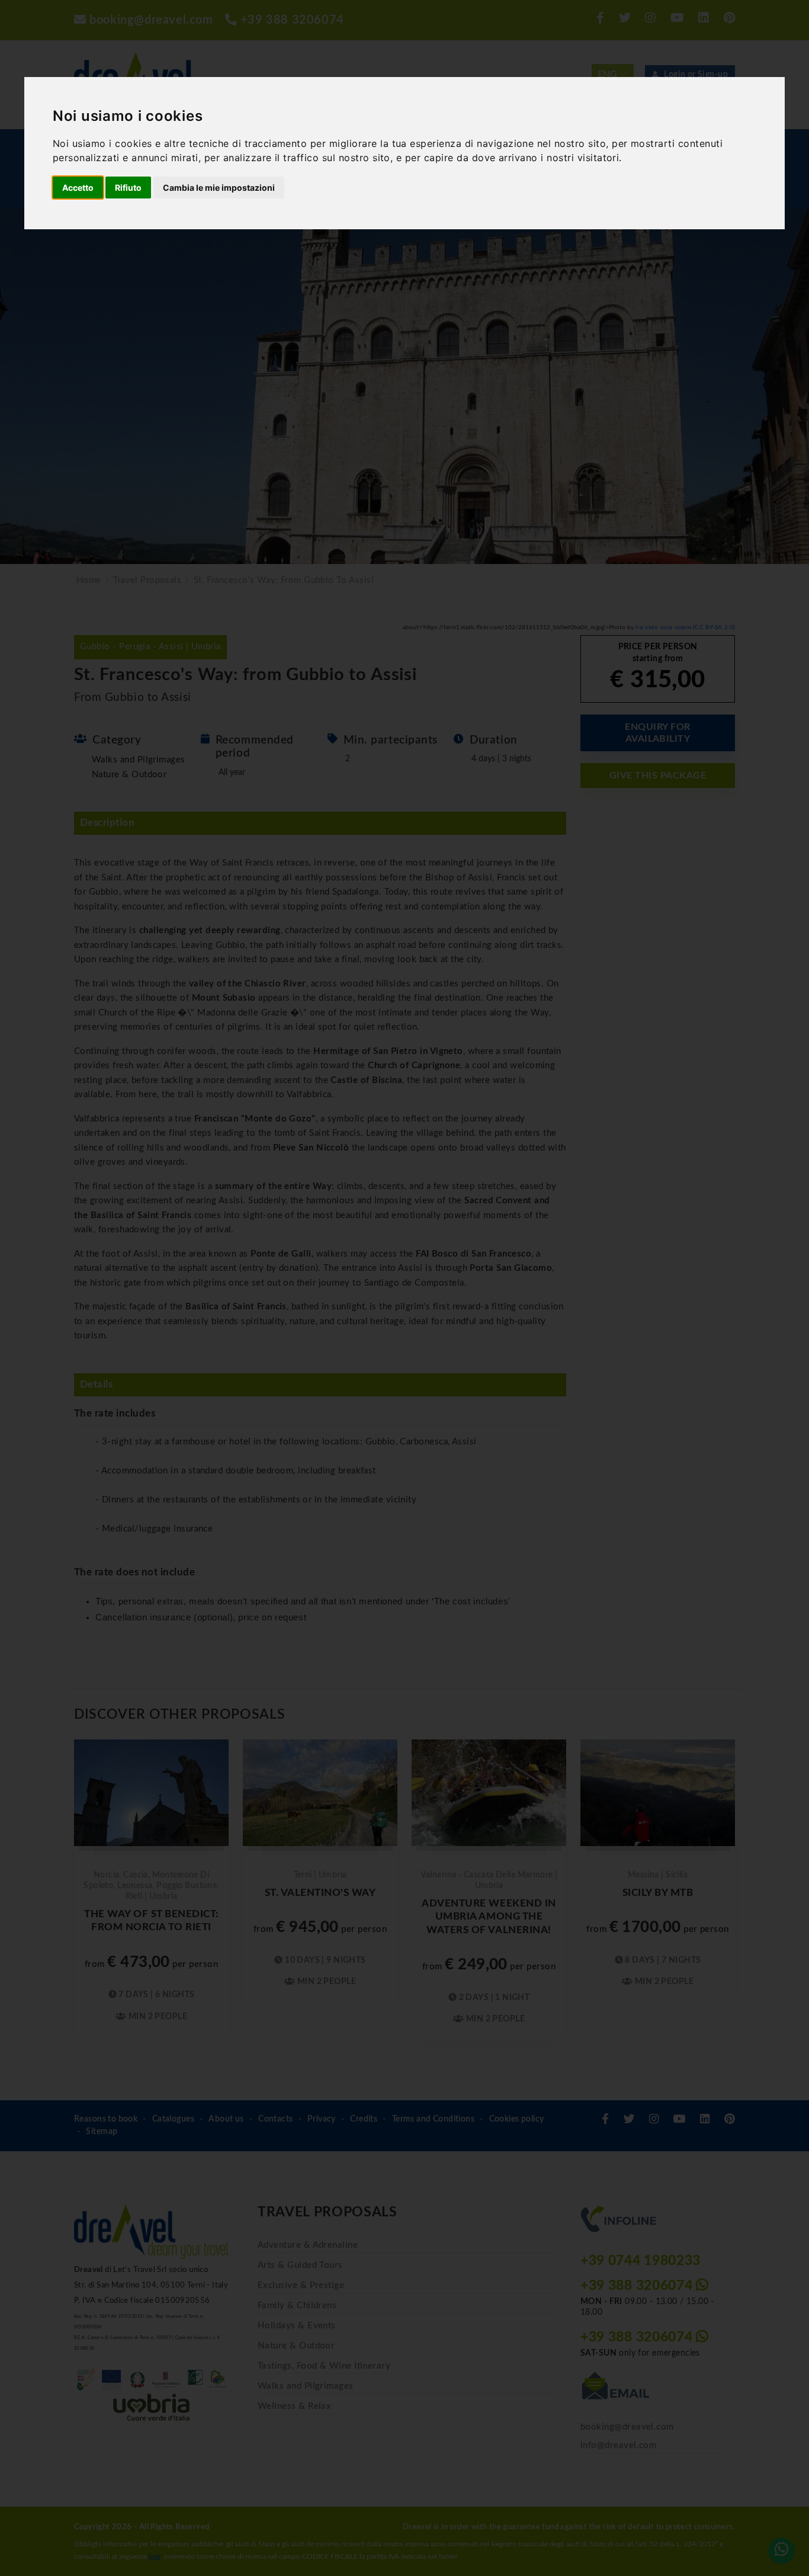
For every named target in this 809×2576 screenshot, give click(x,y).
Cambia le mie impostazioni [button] (219, 188)
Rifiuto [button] (128, 188)
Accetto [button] (78, 188)
